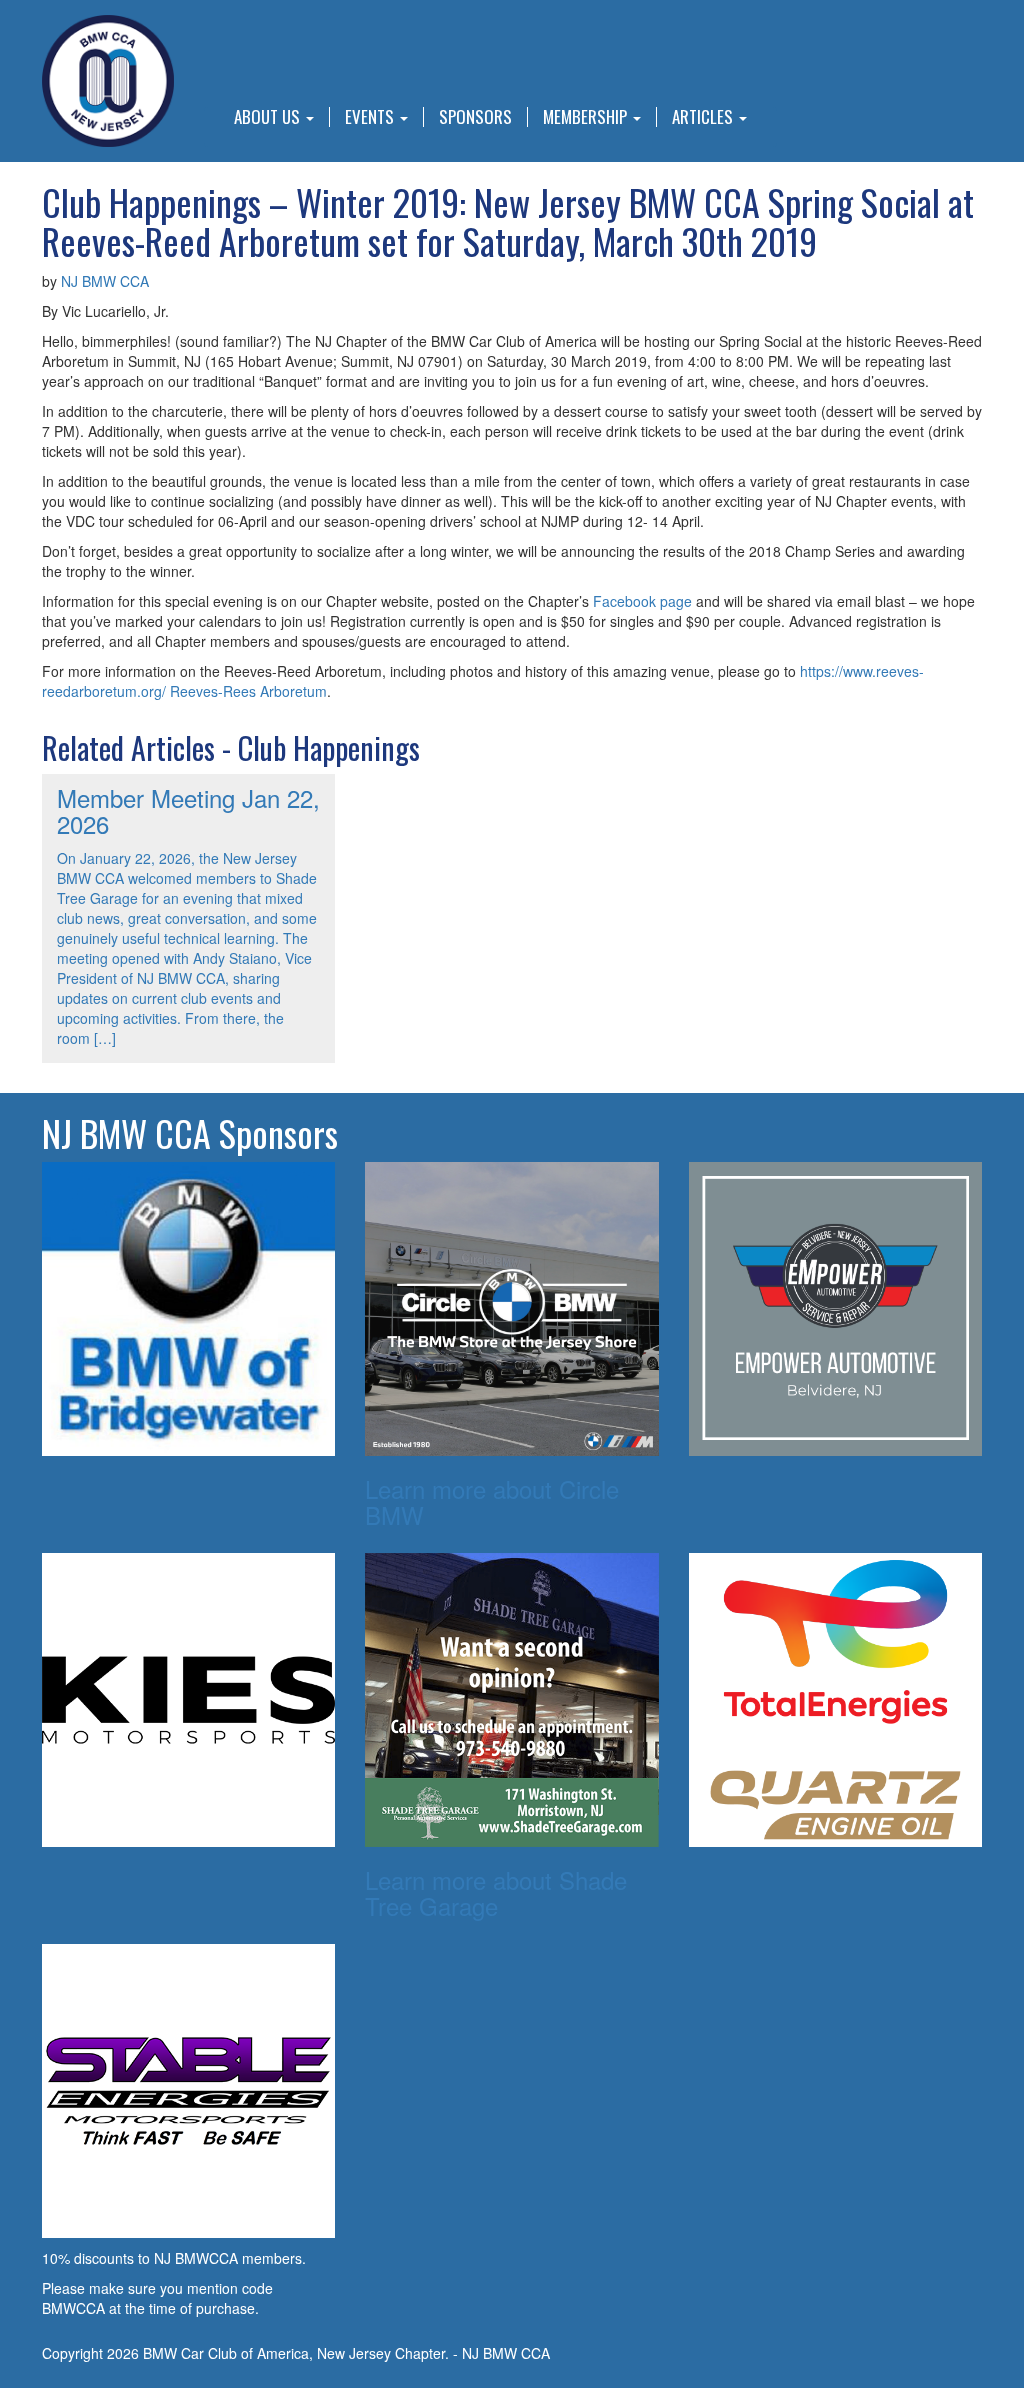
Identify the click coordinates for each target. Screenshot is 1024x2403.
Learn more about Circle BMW (492, 1501)
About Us (269, 117)
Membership (587, 117)
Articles (704, 117)
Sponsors (475, 117)
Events (371, 117)
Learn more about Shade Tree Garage (496, 1892)
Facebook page (642, 601)
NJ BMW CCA (105, 281)
